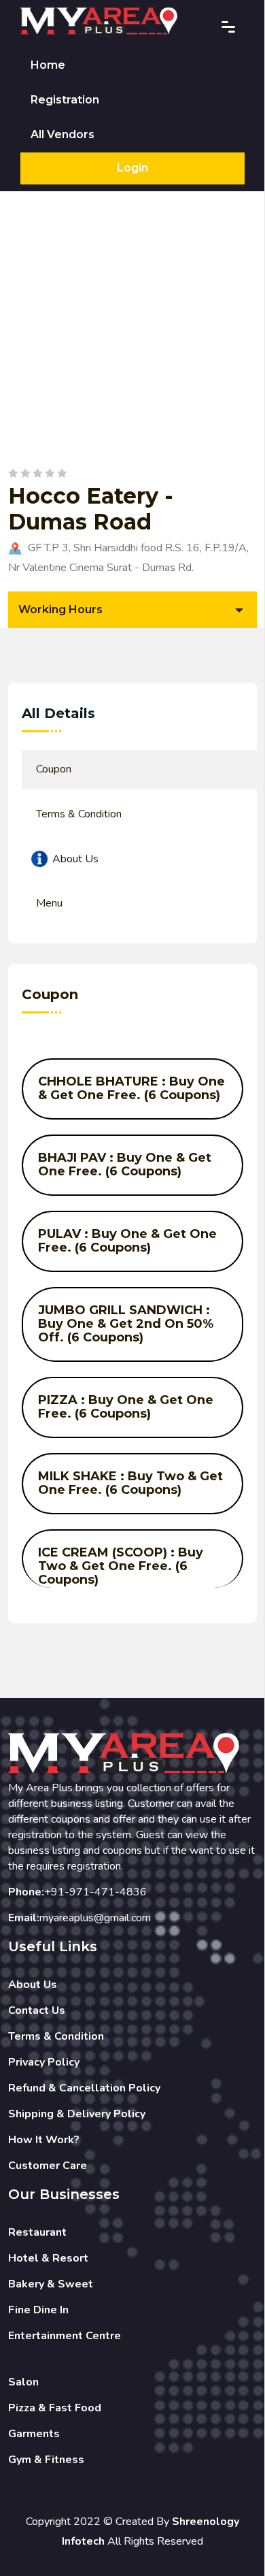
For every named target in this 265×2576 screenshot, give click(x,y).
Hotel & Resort (48, 2258)
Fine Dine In (38, 2310)
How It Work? (44, 2140)
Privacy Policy (44, 2062)
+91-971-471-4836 (95, 1892)
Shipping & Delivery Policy (77, 2114)
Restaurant (37, 2232)
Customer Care (48, 2166)
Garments (34, 2434)
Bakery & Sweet (51, 2284)
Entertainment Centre (65, 2336)
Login (132, 168)
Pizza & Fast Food (55, 2408)
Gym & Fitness (46, 2460)
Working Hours (60, 609)
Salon (23, 2382)
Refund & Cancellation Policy (84, 2088)
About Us (33, 1985)
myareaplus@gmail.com (95, 1918)
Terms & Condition (56, 2036)
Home (48, 65)
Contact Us (37, 2010)
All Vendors (63, 134)
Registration (65, 100)
